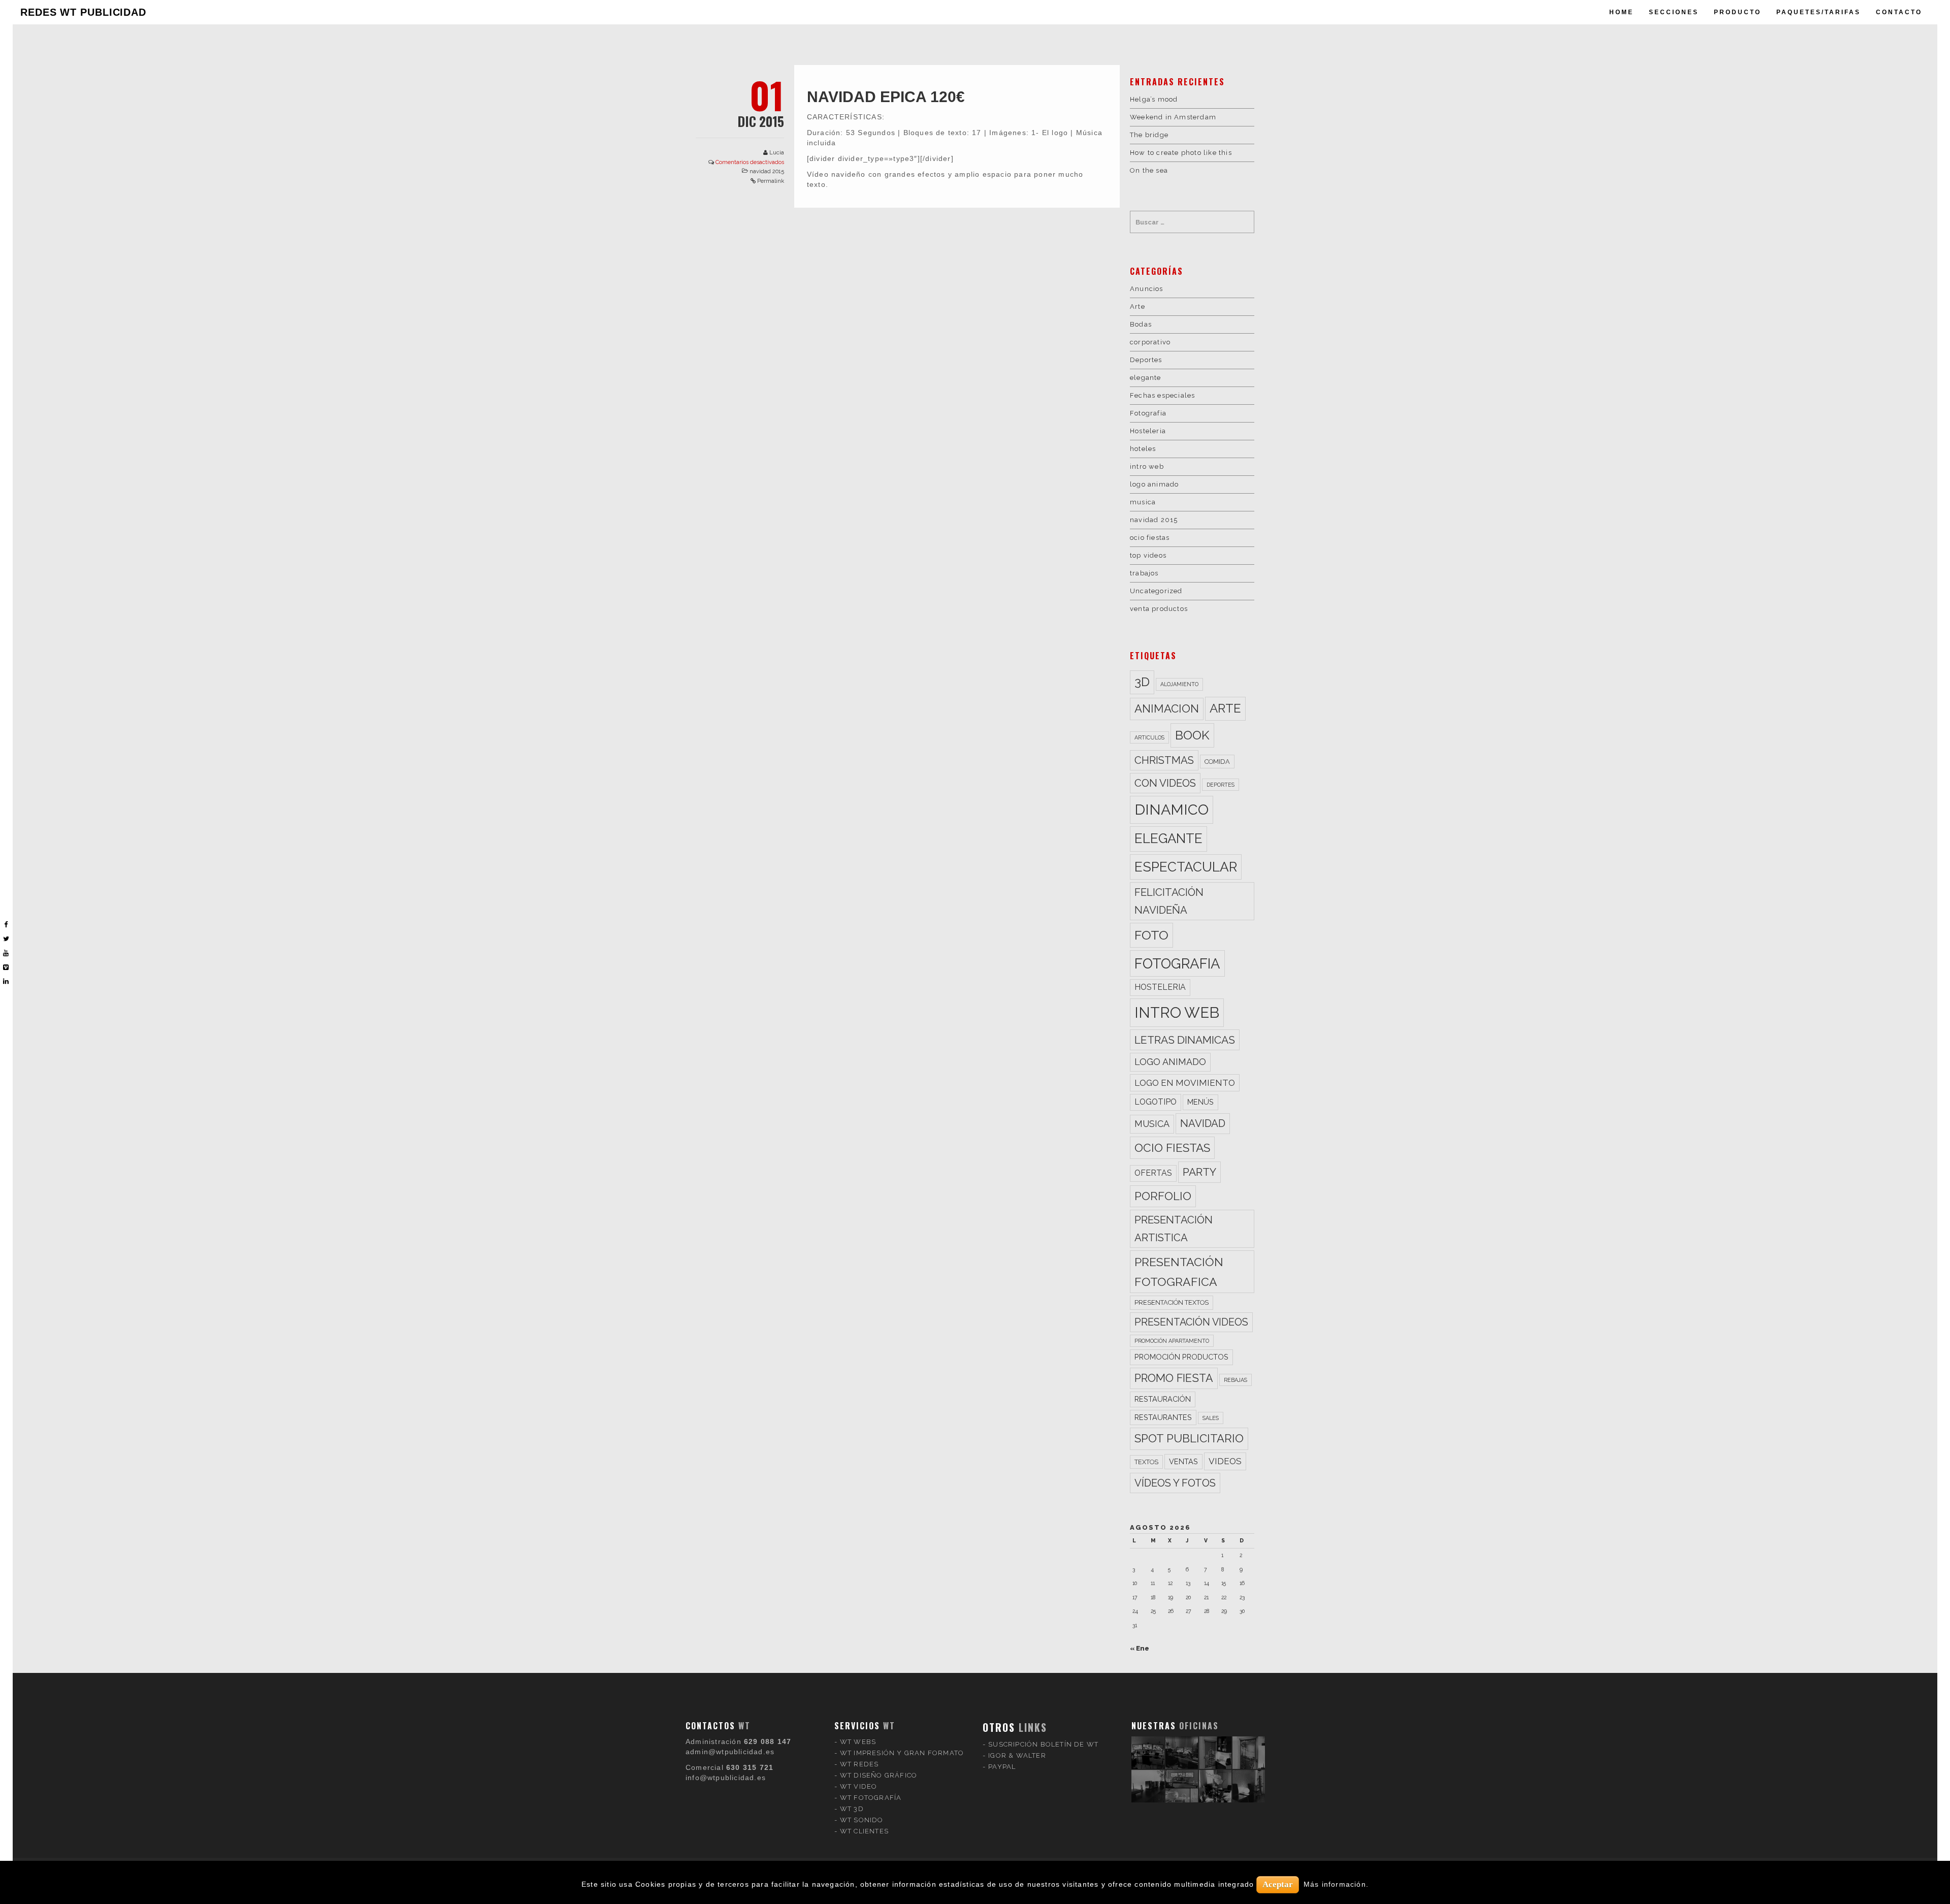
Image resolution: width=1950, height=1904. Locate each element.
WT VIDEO (859, 1786)
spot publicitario (1189, 1438)
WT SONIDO (862, 1820)
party (1199, 1172)
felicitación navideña (1169, 901)
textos (1146, 1462)
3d (1142, 682)
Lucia (777, 153)
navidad (1203, 1123)
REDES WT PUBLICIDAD (83, 12)
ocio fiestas (1150, 538)
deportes (1221, 785)
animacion (1167, 708)
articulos (1149, 737)
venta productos (1159, 609)
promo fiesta (1174, 1378)
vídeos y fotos (1175, 1483)
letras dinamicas (1185, 1040)
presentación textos (1172, 1302)
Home (1621, 12)
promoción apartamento (1172, 1341)
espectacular (1186, 867)
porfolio (1163, 1196)
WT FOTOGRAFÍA (871, 1798)
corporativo (1150, 342)
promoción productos (1181, 1357)
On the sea (1149, 170)
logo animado (1154, 484)
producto (1737, 12)
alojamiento (1179, 684)
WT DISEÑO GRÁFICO (879, 1775)
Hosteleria (1148, 431)
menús (1200, 1102)
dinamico (1172, 810)
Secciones (1674, 12)
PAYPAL (1002, 1767)
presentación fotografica (1179, 1272)
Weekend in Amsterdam (1173, 117)
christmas (1164, 760)
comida (1217, 762)
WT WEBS (858, 1742)
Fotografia (1148, 413)
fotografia (1177, 963)
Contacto (1899, 12)
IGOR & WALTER (1017, 1755)
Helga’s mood (1154, 99)
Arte (1137, 306)
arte (1225, 708)
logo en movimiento (1185, 1083)
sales (1211, 1418)
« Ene (1140, 1648)
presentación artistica (1174, 1229)
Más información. (1336, 1884)
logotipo (1156, 1102)
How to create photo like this (1181, 153)
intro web (1147, 466)
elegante (1146, 378)
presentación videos (1191, 1322)
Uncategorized (1156, 591)
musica (1143, 502)
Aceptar (1278, 1884)
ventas (1183, 1461)
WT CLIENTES (864, 1831)
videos (1225, 1461)
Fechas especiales (1162, 395)
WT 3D (852, 1809)
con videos (1165, 783)
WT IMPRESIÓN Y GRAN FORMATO (902, 1753)
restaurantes (1163, 1417)
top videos (1148, 555)
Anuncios (1147, 289)
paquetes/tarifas (1818, 12)
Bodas (1141, 324)
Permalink (771, 181)
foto (1151, 935)
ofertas (1153, 1173)
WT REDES (859, 1764)
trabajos (1144, 573)
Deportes (1146, 360)
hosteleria (1160, 987)
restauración (1163, 1399)
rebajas (1236, 1380)
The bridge (1149, 135)
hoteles (1143, 449)
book (1192, 735)
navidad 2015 (767, 171)
